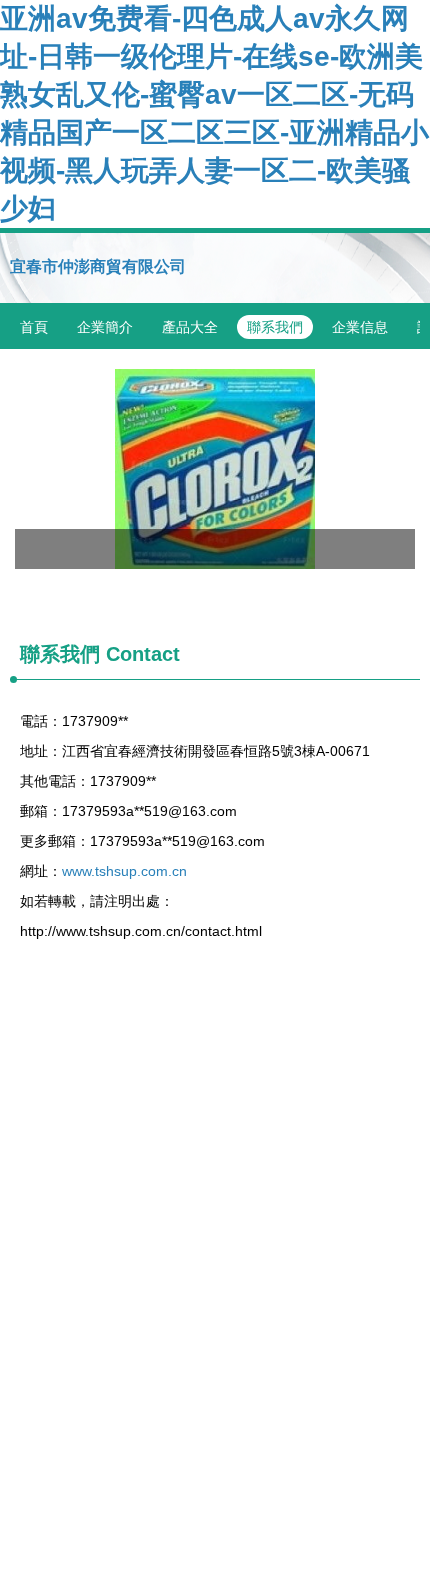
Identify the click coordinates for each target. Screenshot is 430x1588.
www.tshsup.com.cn (124, 871)
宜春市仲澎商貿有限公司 (98, 266)
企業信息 (360, 327)
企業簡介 (105, 327)
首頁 (34, 327)
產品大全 (190, 327)
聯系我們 (275, 327)
